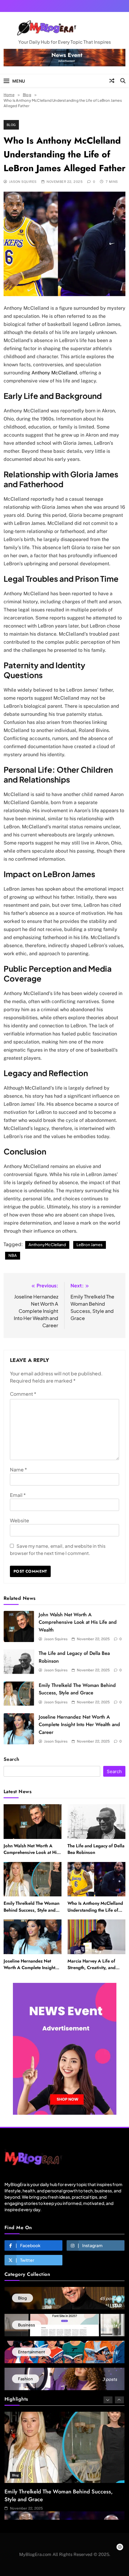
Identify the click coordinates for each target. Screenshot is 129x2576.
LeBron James (90, 1245)
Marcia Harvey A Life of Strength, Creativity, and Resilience (91, 1968)
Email (18, 1495)
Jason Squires (23, 182)
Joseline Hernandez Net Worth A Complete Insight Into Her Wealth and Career (79, 1725)
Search (12, 1759)
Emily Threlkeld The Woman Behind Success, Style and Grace (31, 1910)
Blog (11, 125)
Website (19, 1520)
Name (18, 1469)
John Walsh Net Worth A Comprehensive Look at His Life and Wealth (78, 1622)
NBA (13, 1255)
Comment (23, 1394)
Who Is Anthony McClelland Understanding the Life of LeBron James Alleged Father (95, 1913)
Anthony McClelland (54, 373)
